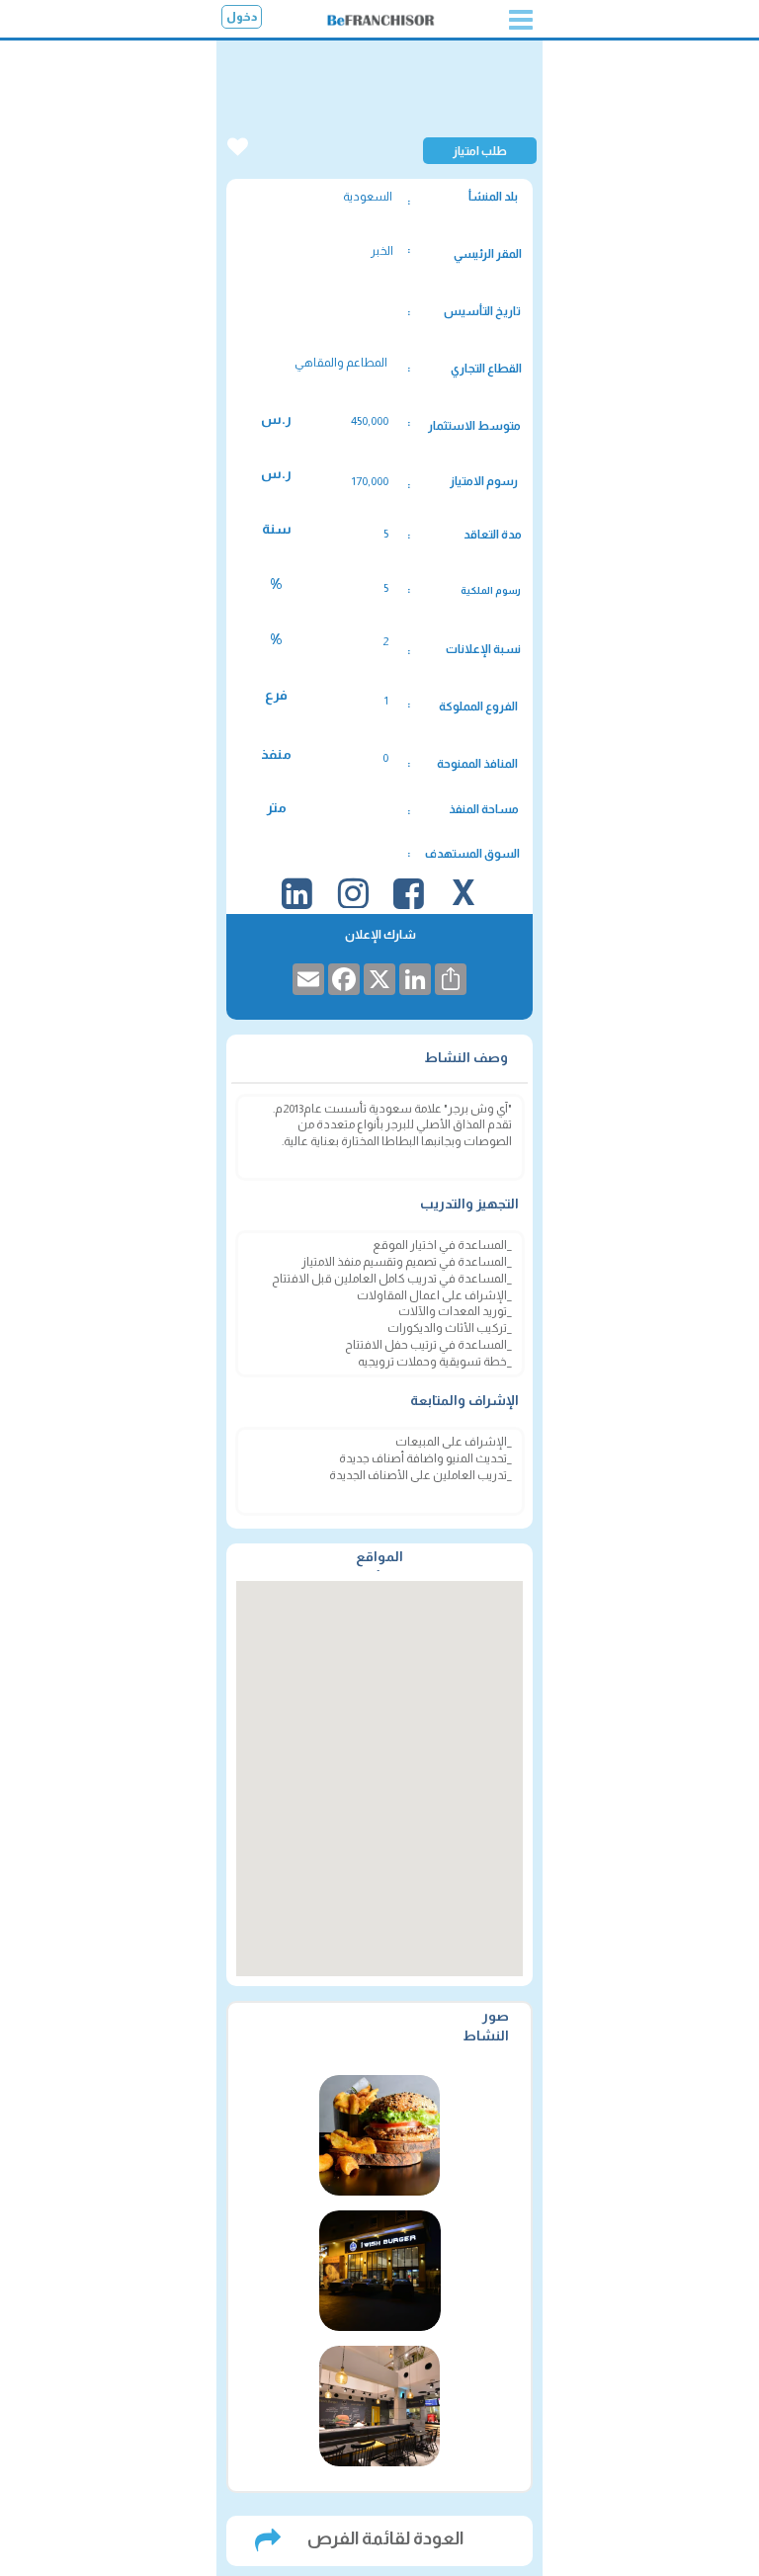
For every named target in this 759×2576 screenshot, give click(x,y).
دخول (242, 17)
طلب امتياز (480, 151)
